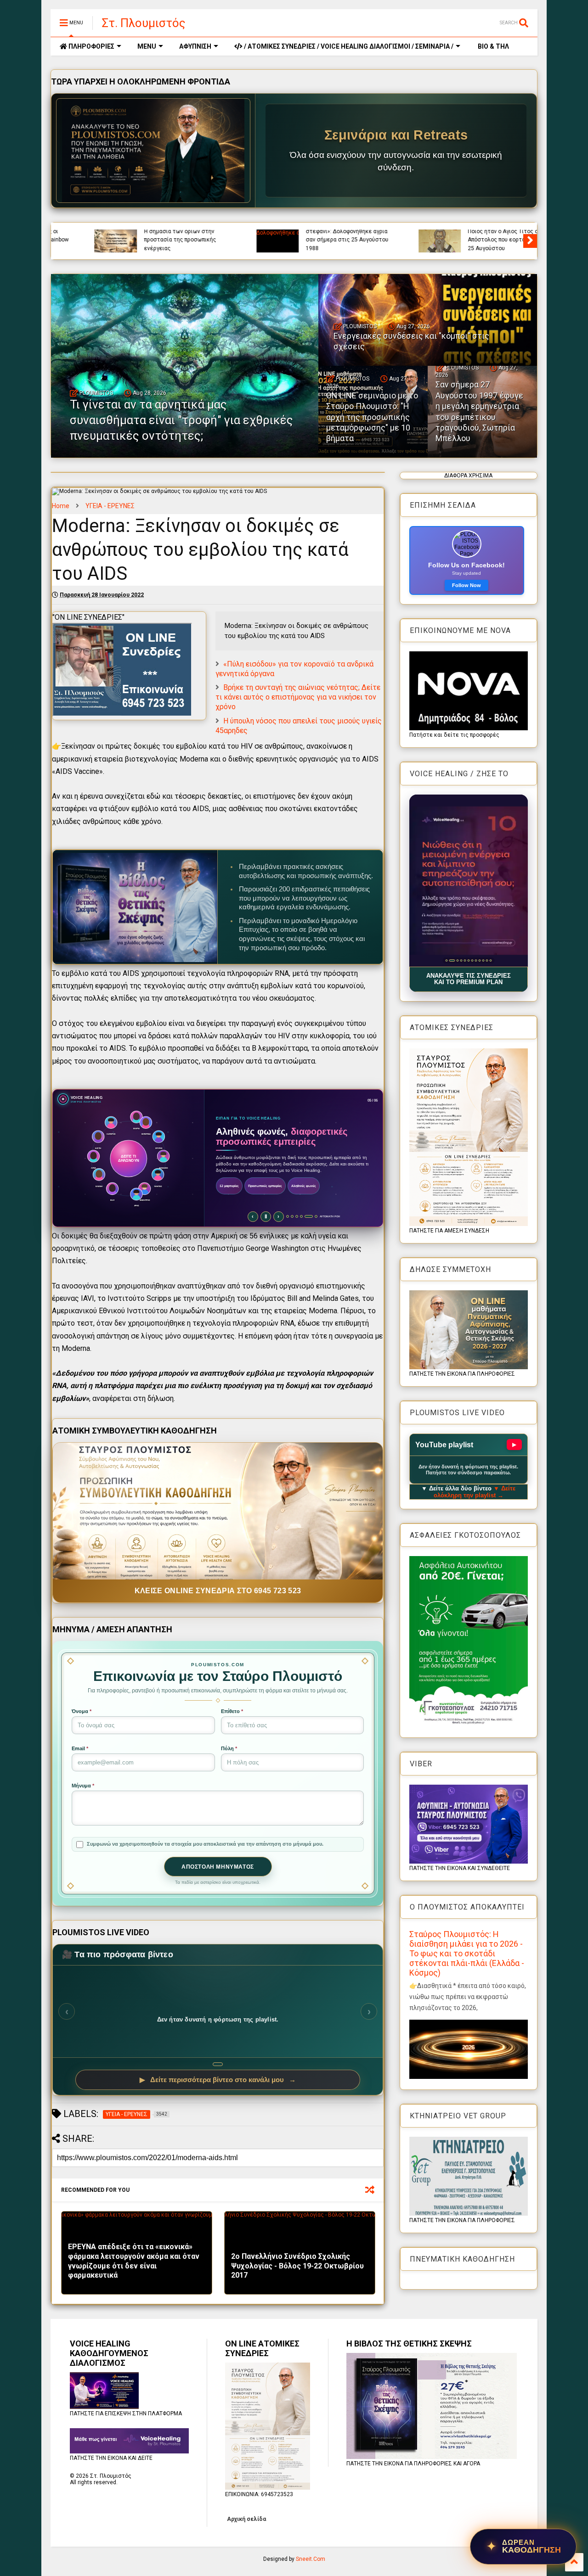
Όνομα (82, 1711)
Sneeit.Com (311, 2559)
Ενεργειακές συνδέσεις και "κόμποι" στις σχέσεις (411, 341)
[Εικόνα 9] (479, 960)
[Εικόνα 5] (465, 960)
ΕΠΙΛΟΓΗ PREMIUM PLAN (244, 1208)
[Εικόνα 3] (454, 960)
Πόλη (229, 1748)
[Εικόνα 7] (472, 960)
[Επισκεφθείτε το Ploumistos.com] (153, 151)
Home (61, 506)
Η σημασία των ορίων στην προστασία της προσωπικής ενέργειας (144, 240)
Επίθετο (232, 1711)
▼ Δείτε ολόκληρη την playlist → (475, 1492)
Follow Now (466, 585)
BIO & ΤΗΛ (493, 46)
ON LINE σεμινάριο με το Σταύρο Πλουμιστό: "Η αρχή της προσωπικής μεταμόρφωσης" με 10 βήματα (372, 417)
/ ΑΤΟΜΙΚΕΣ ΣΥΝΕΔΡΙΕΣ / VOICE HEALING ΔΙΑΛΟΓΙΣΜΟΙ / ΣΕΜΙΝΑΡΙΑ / (348, 46)
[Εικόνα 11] (487, 960)
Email (80, 1748)
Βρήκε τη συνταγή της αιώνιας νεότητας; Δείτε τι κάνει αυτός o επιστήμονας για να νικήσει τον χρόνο (298, 697)
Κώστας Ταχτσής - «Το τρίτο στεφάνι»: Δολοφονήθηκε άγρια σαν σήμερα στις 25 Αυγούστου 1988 (311, 236)
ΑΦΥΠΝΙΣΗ (195, 46)
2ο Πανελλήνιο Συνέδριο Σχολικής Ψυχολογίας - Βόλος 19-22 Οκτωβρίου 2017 (297, 2266)
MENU (147, 46)
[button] (469, 881)
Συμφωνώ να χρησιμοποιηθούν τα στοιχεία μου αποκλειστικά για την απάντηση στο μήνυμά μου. (205, 1844)
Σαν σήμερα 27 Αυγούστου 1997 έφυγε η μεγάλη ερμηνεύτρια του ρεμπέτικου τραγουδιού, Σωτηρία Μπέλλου (479, 411)
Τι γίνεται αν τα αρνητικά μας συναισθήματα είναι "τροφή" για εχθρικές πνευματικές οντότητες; (181, 420)
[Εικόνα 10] (483, 960)
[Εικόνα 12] (490, 960)
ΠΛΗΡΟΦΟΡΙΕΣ (91, 46)
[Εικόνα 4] (459, 960)
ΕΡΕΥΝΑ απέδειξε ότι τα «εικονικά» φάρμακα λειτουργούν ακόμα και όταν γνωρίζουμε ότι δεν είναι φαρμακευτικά (134, 2261)
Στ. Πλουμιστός (144, 23)
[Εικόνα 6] (468, 960)
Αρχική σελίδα (246, 2519)
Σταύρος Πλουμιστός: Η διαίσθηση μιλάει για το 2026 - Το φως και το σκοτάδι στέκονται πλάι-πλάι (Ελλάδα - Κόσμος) (467, 1953)
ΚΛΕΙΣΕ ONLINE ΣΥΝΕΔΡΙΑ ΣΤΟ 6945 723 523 (218, 1591)
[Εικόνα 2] (450, 960)
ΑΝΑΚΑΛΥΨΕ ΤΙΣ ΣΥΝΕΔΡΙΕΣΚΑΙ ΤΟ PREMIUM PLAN (469, 979)
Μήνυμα (83, 1786)
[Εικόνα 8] (476, 960)
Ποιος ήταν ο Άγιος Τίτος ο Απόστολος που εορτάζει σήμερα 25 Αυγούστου (475, 240)
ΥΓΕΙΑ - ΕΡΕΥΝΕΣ (110, 506)
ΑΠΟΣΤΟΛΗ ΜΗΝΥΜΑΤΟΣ (218, 1867)
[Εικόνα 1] (446, 960)
